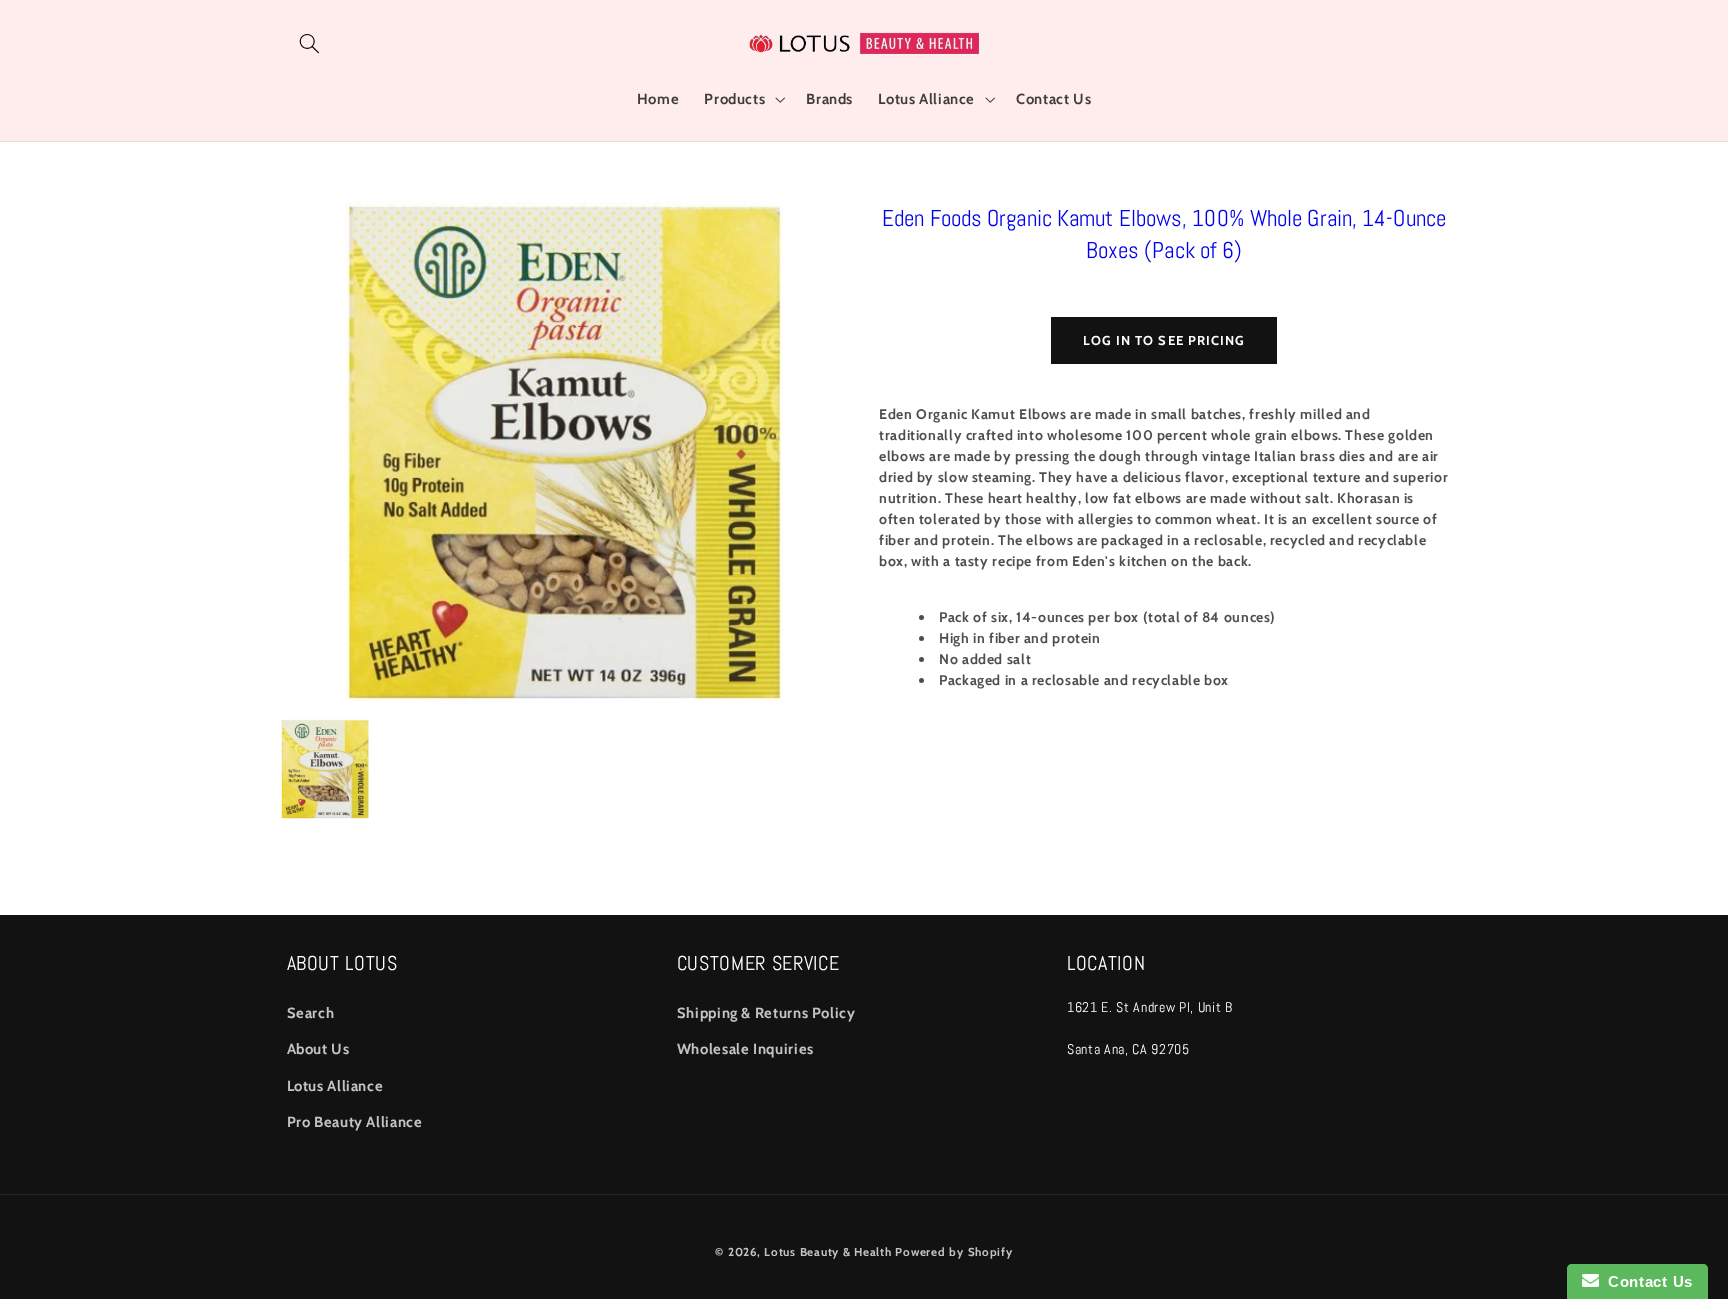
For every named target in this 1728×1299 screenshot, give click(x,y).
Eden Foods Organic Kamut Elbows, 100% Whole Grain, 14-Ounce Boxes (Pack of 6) (1164, 234)
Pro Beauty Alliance (355, 1122)
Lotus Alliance (335, 1086)
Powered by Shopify (953, 1252)
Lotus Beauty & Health (827, 1252)
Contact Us (1646, 1281)
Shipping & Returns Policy (766, 1013)
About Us (318, 1049)
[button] (310, 43)
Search (311, 1013)
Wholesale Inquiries (745, 1049)
